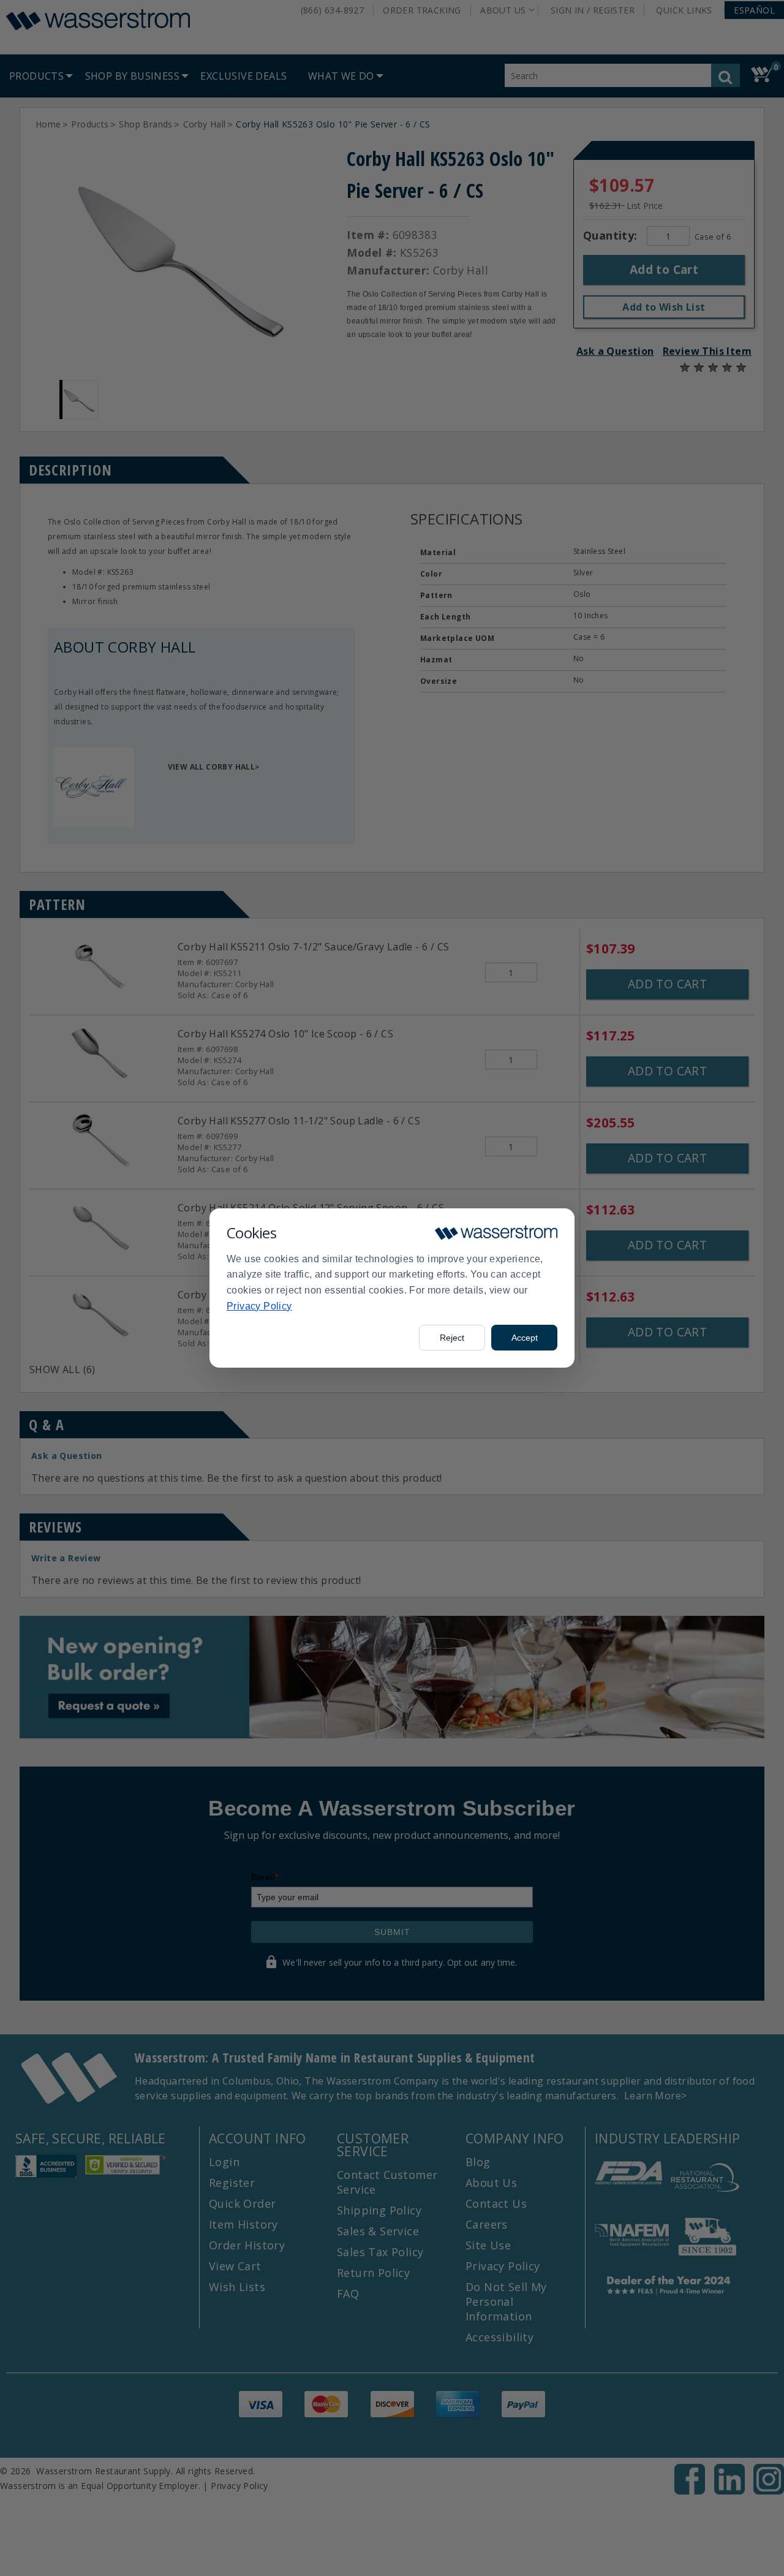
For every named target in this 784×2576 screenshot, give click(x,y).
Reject (452, 1338)
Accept (525, 1338)
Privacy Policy (259, 1306)
